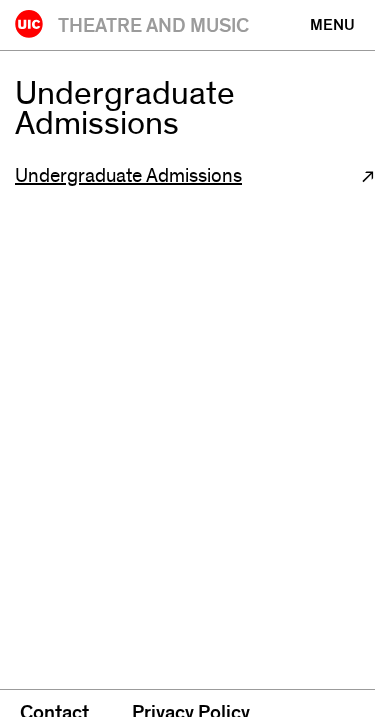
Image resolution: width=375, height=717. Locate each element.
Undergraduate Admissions (128, 176)
